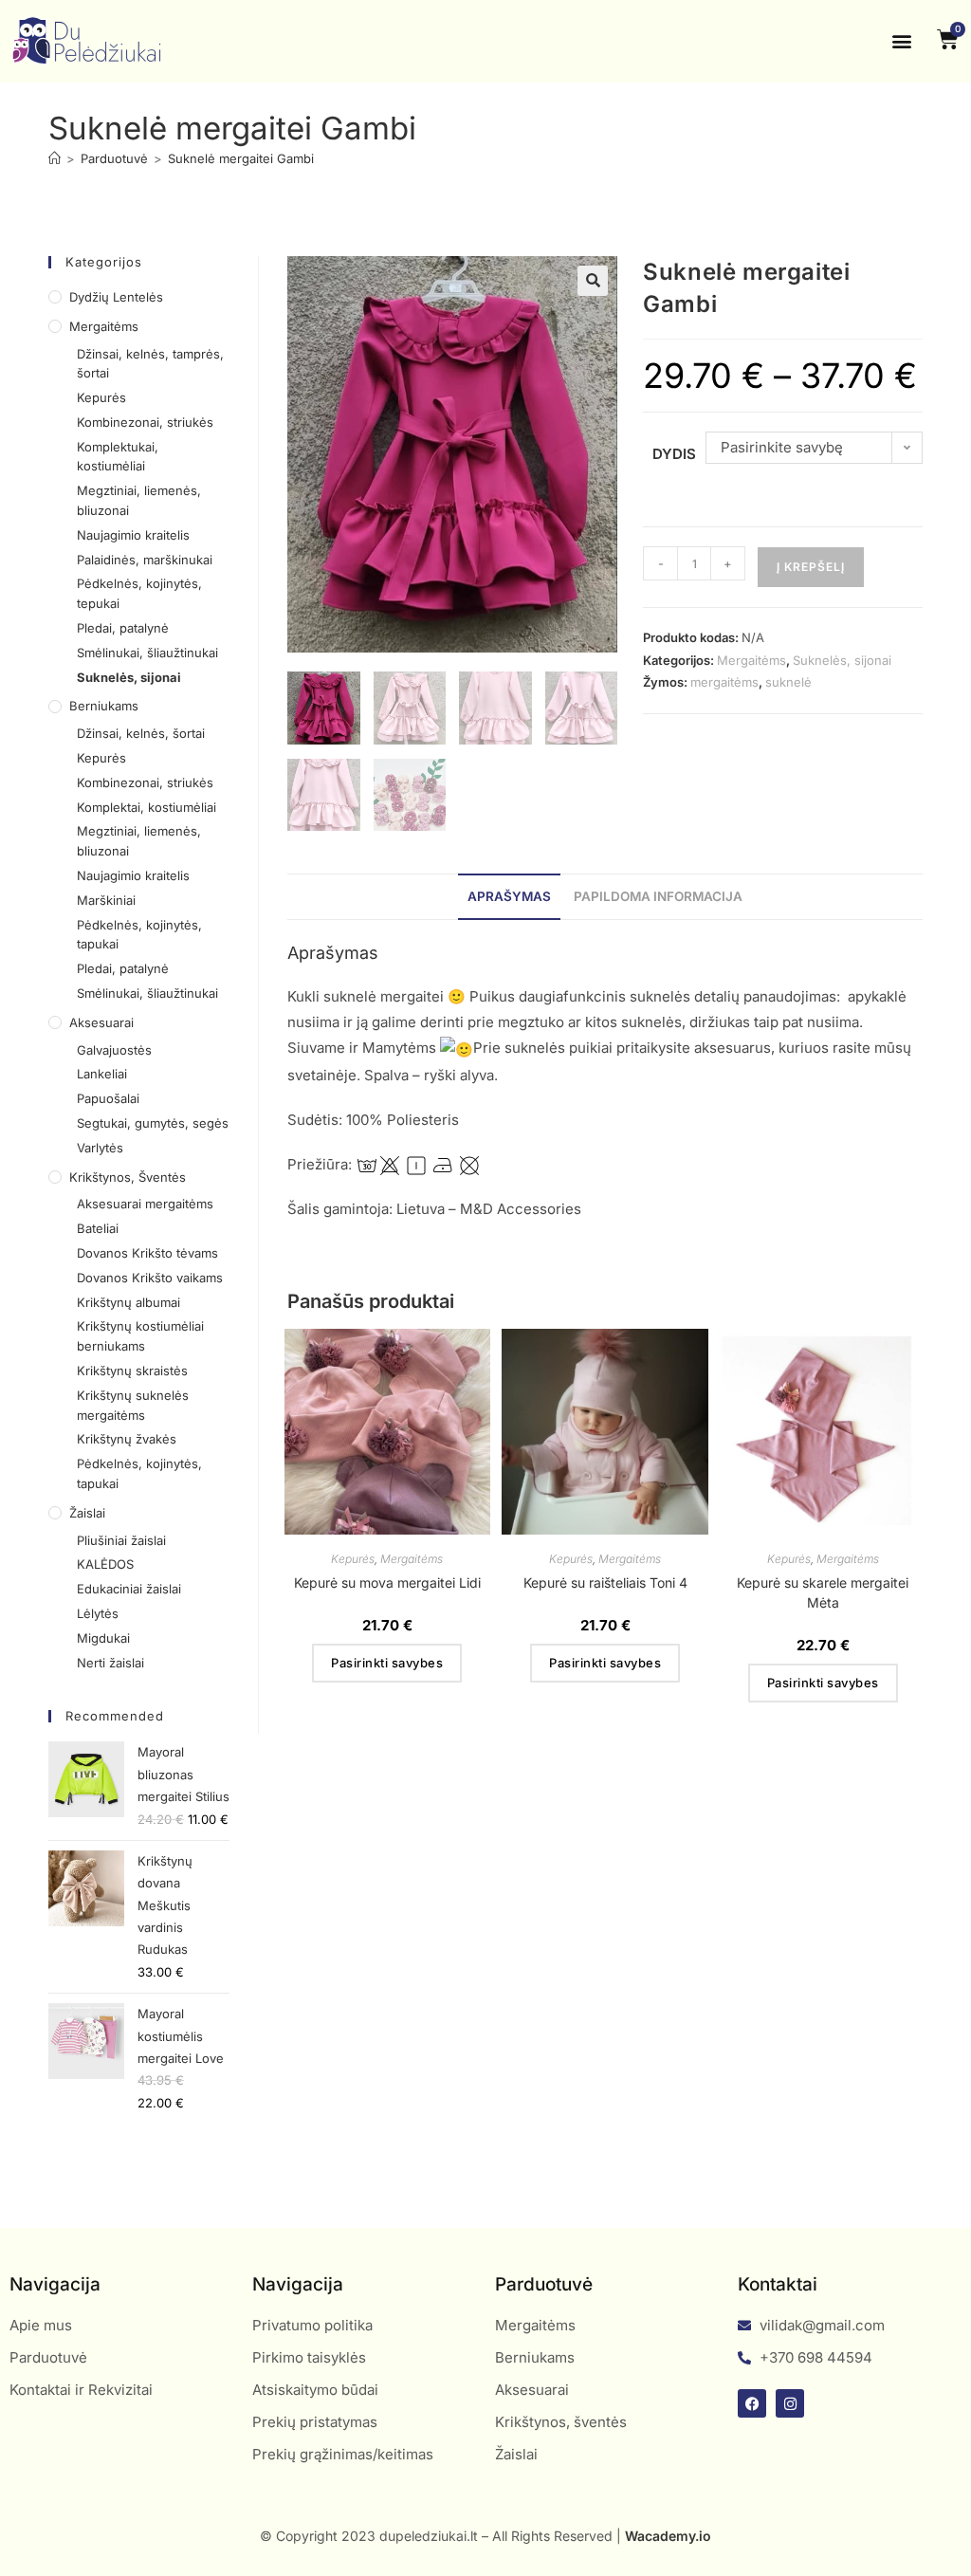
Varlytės (100, 1148)
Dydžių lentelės (116, 297)
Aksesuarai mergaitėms (145, 1204)
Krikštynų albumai (128, 1302)
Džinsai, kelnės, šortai (141, 733)
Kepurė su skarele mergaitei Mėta (823, 1592)
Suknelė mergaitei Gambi (241, 158)
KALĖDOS (105, 1564)
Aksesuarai (101, 1022)
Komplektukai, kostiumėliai (118, 457)
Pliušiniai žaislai (121, 1540)
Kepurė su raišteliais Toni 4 (605, 1582)
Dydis (674, 454)
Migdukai (103, 1638)
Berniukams (104, 706)
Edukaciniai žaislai (129, 1589)
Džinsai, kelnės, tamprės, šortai (150, 364)
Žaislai (87, 1513)
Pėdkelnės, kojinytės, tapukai (139, 935)
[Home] (55, 158)
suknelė (788, 682)
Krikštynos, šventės (128, 1177)
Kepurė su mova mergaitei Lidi (387, 1582)
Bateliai (98, 1228)
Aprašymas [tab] (509, 896)
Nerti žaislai (110, 1663)
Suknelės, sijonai (842, 660)
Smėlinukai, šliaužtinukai (147, 653)
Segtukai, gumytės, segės (153, 1123)
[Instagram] (790, 2403)
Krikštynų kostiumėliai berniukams (140, 1336)
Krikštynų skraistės (132, 1371)
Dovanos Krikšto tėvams (147, 1253)
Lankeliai (102, 1074)
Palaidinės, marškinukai (145, 560)
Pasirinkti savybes (387, 1663)
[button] (902, 41)
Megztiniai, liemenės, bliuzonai (139, 500)
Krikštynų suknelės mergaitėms (133, 1405)
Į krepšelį (811, 567)
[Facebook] (752, 2403)
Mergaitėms (751, 660)
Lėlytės (98, 1613)
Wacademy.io (668, 2536)
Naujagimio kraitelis (133, 535)
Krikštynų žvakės (127, 1439)
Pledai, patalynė (123, 628)
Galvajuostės (114, 1050)
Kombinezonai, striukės (145, 422)
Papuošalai (108, 1098)
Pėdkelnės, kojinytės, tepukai (139, 593)
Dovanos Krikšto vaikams (150, 1278)
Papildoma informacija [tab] (658, 896)
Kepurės (353, 1559)
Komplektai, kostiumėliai (147, 807)
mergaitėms (724, 682)
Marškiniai (106, 900)
